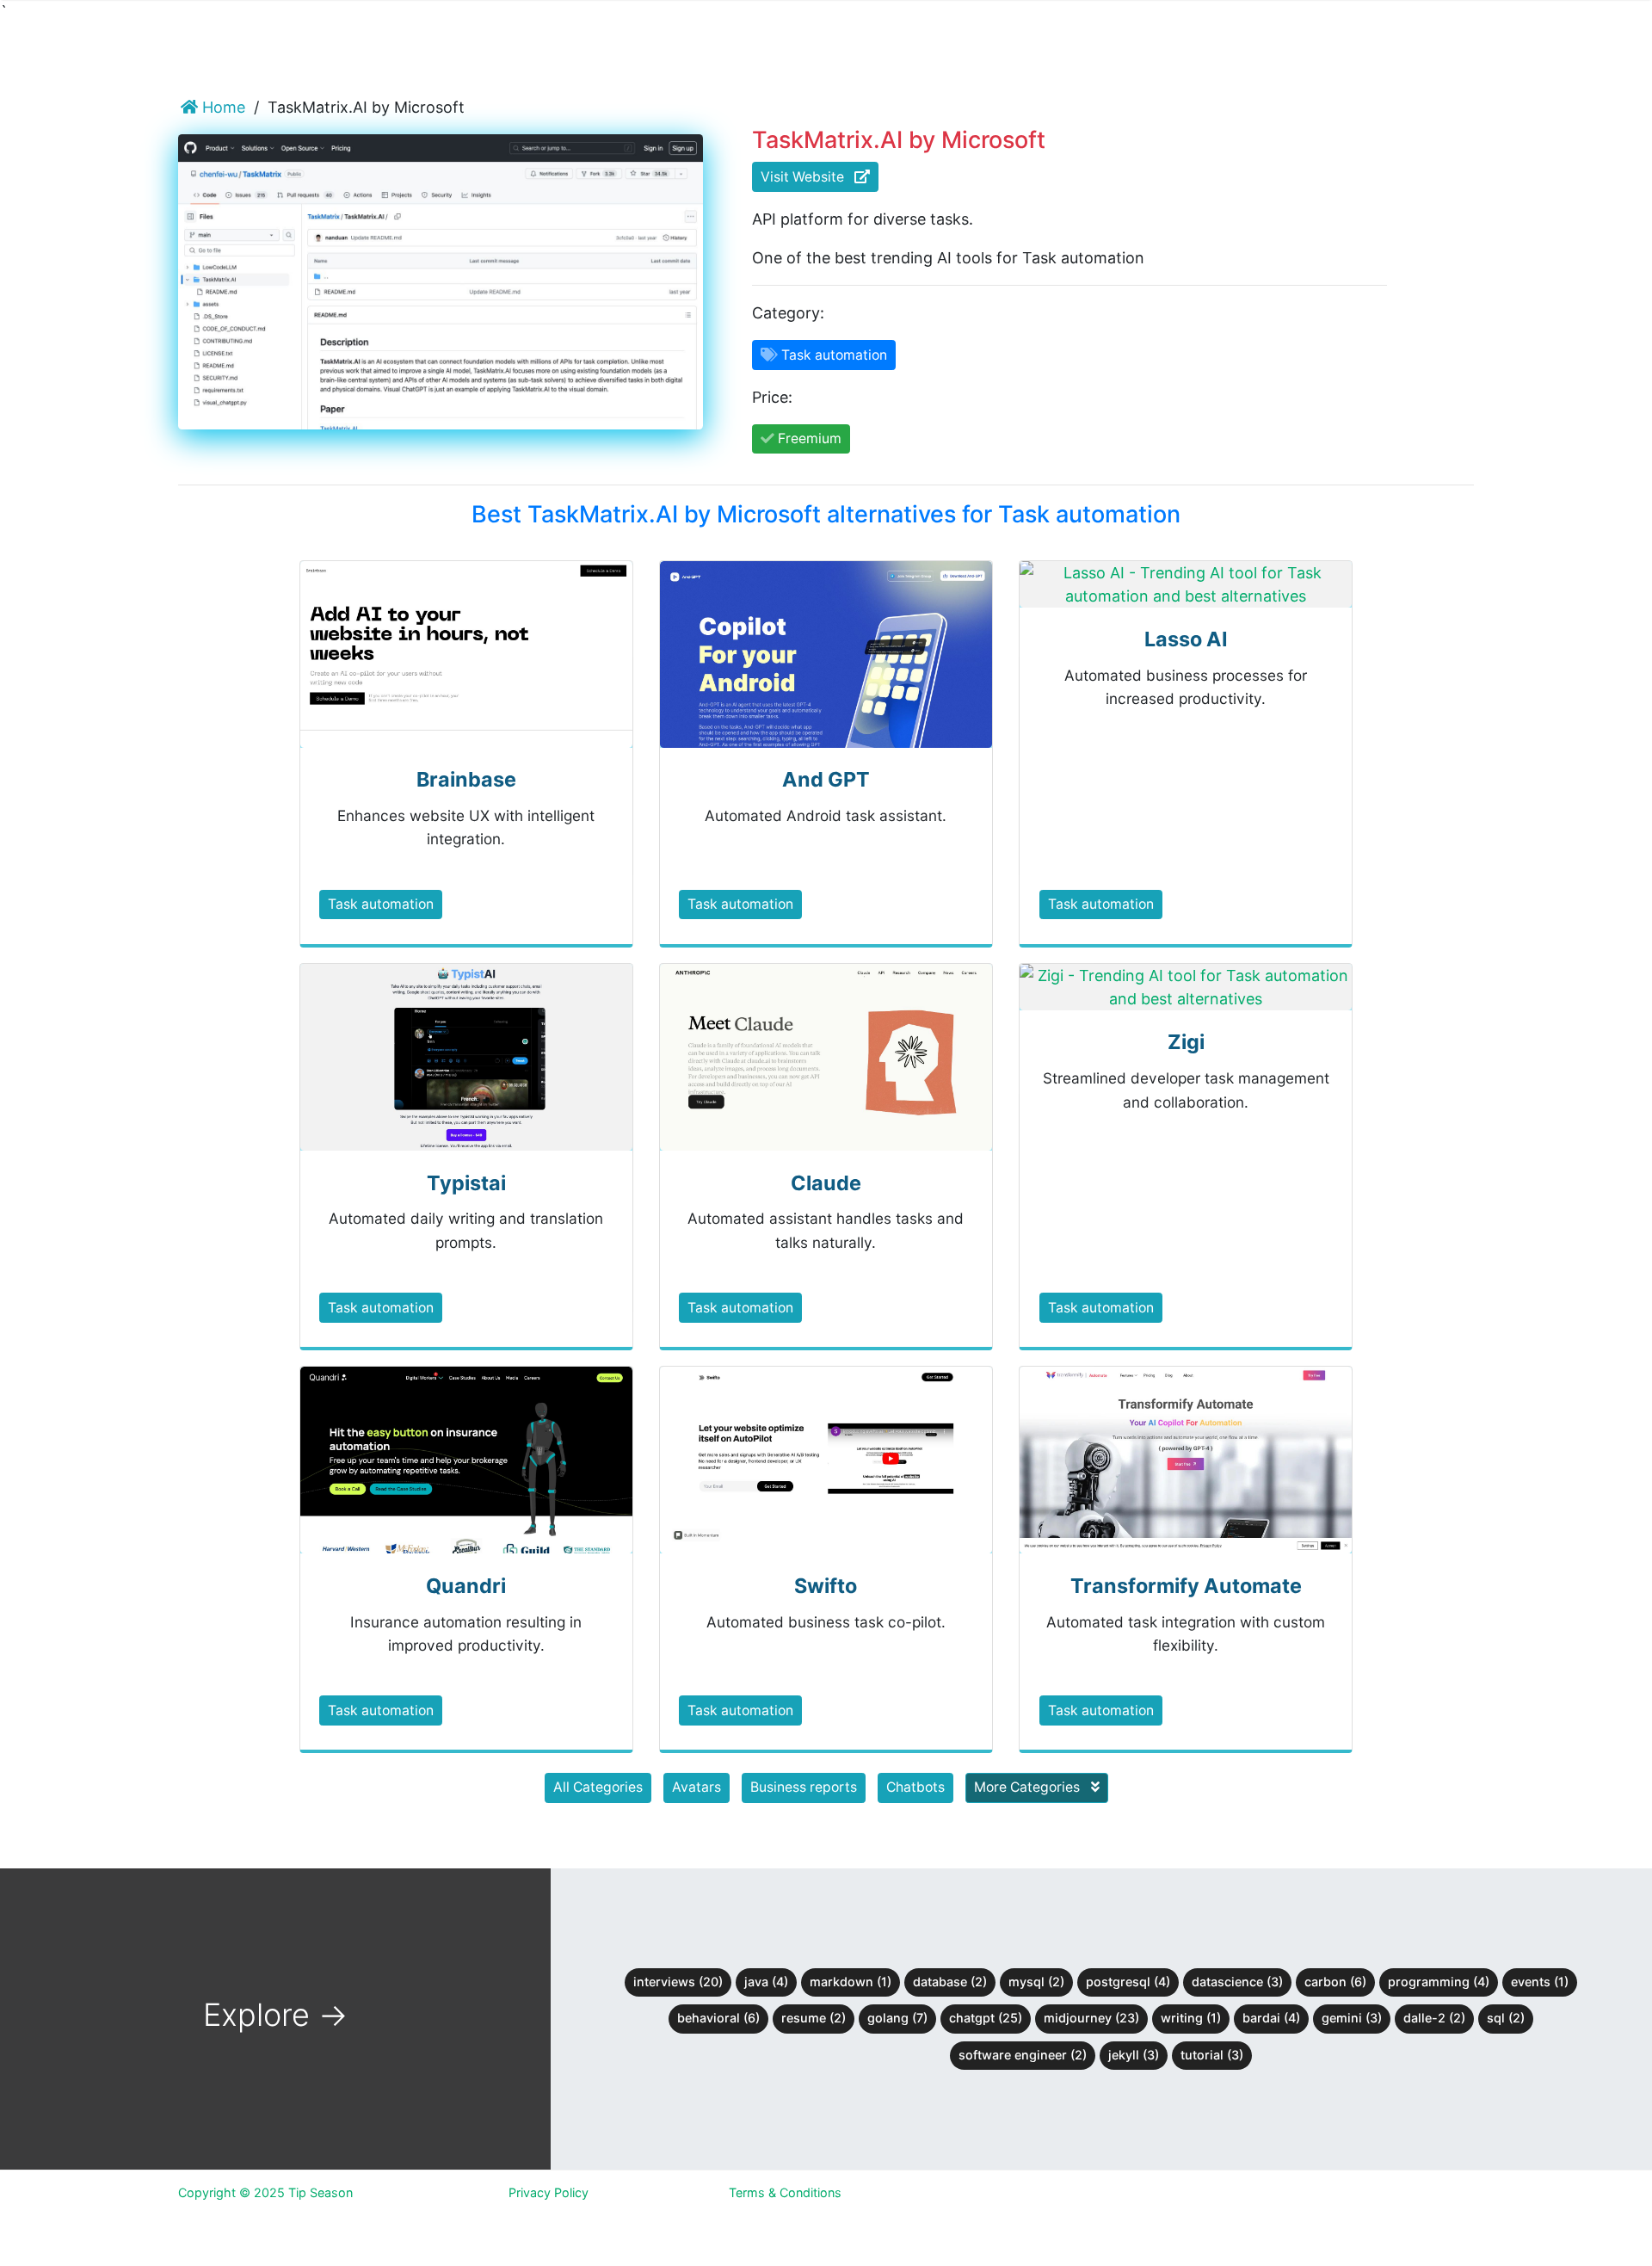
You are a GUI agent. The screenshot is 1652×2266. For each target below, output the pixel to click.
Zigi (1186, 1042)
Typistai (466, 1183)
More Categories (1029, 1787)
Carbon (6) (1335, 1982)
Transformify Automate (1186, 1586)
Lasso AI (1186, 639)
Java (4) (766, 1982)
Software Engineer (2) (1023, 2055)
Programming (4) (1439, 1982)
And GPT (826, 779)
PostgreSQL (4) (1128, 1982)
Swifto (826, 1586)
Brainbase (466, 779)
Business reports (804, 1787)
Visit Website (808, 177)
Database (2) (950, 1982)
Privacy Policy (549, 2192)
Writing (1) (1191, 2018)
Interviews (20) (678, 1982)
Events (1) (1540, 1982)
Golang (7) (897, 2018)
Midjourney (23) (1091, 2018)
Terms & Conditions (785, 2192)
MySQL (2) (1036, 1982)
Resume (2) (814, 2018)
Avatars (697, 1787)
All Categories (598, 1787)
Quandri (466, 1586)
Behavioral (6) (718, 2018)
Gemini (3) (1352, 2018)
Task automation (381, 904)
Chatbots (915, 1787)
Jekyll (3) (1134, 2055)
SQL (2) (1506, 2018)
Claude (826, 1183)
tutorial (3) (1212, 2055)
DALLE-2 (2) (1434, 2018)
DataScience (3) (1237, 1982)
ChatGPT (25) (986, 2018)
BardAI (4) (1271, 2018)
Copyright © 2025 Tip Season (265, 2192)
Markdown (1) (851, 1982)
